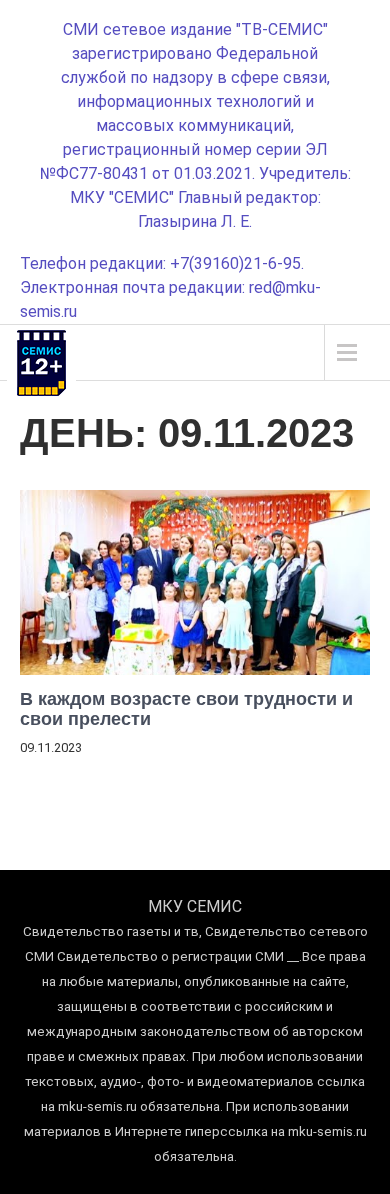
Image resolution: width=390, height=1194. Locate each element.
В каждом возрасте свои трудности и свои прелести (186, 709)
